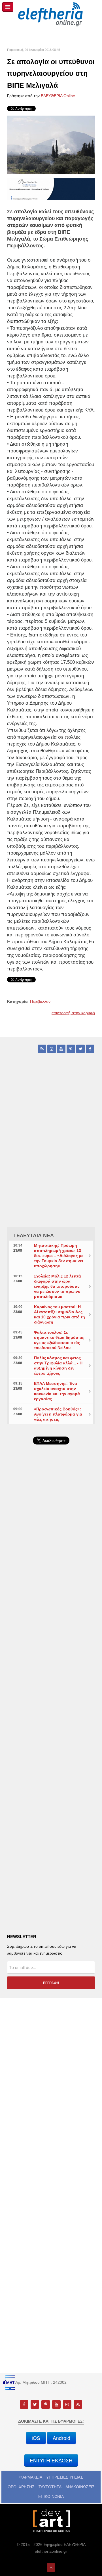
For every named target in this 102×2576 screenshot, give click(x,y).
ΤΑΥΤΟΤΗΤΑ (50, 2487)
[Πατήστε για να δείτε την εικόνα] (51, 145)
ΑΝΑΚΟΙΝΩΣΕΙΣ (80, 2487)
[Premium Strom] (51, 189)
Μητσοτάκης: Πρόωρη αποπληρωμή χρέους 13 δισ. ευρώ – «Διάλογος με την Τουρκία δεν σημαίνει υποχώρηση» (59, 1256)
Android (61, 2438)
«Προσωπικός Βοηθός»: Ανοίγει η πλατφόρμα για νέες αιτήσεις (58, 1414)
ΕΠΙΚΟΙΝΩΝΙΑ (51, 2496)
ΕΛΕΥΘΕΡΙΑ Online (58, 96)
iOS (36, 2438)
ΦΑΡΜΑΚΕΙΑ (31, 2477)
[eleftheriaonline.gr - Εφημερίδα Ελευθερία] (51, 14)
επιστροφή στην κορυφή (73, 1013)
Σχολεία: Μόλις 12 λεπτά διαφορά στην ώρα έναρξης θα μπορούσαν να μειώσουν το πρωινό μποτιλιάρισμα (58, 1286)
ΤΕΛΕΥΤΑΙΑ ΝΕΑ (34, 1235)
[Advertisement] (51, 1595)
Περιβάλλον (40, 1001)
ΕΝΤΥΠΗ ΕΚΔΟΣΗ (51, 2460)
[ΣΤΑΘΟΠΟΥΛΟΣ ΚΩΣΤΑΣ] (51, 2520)
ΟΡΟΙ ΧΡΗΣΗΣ (21, 2487)
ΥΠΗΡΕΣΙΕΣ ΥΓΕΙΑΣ (65, 2477)
